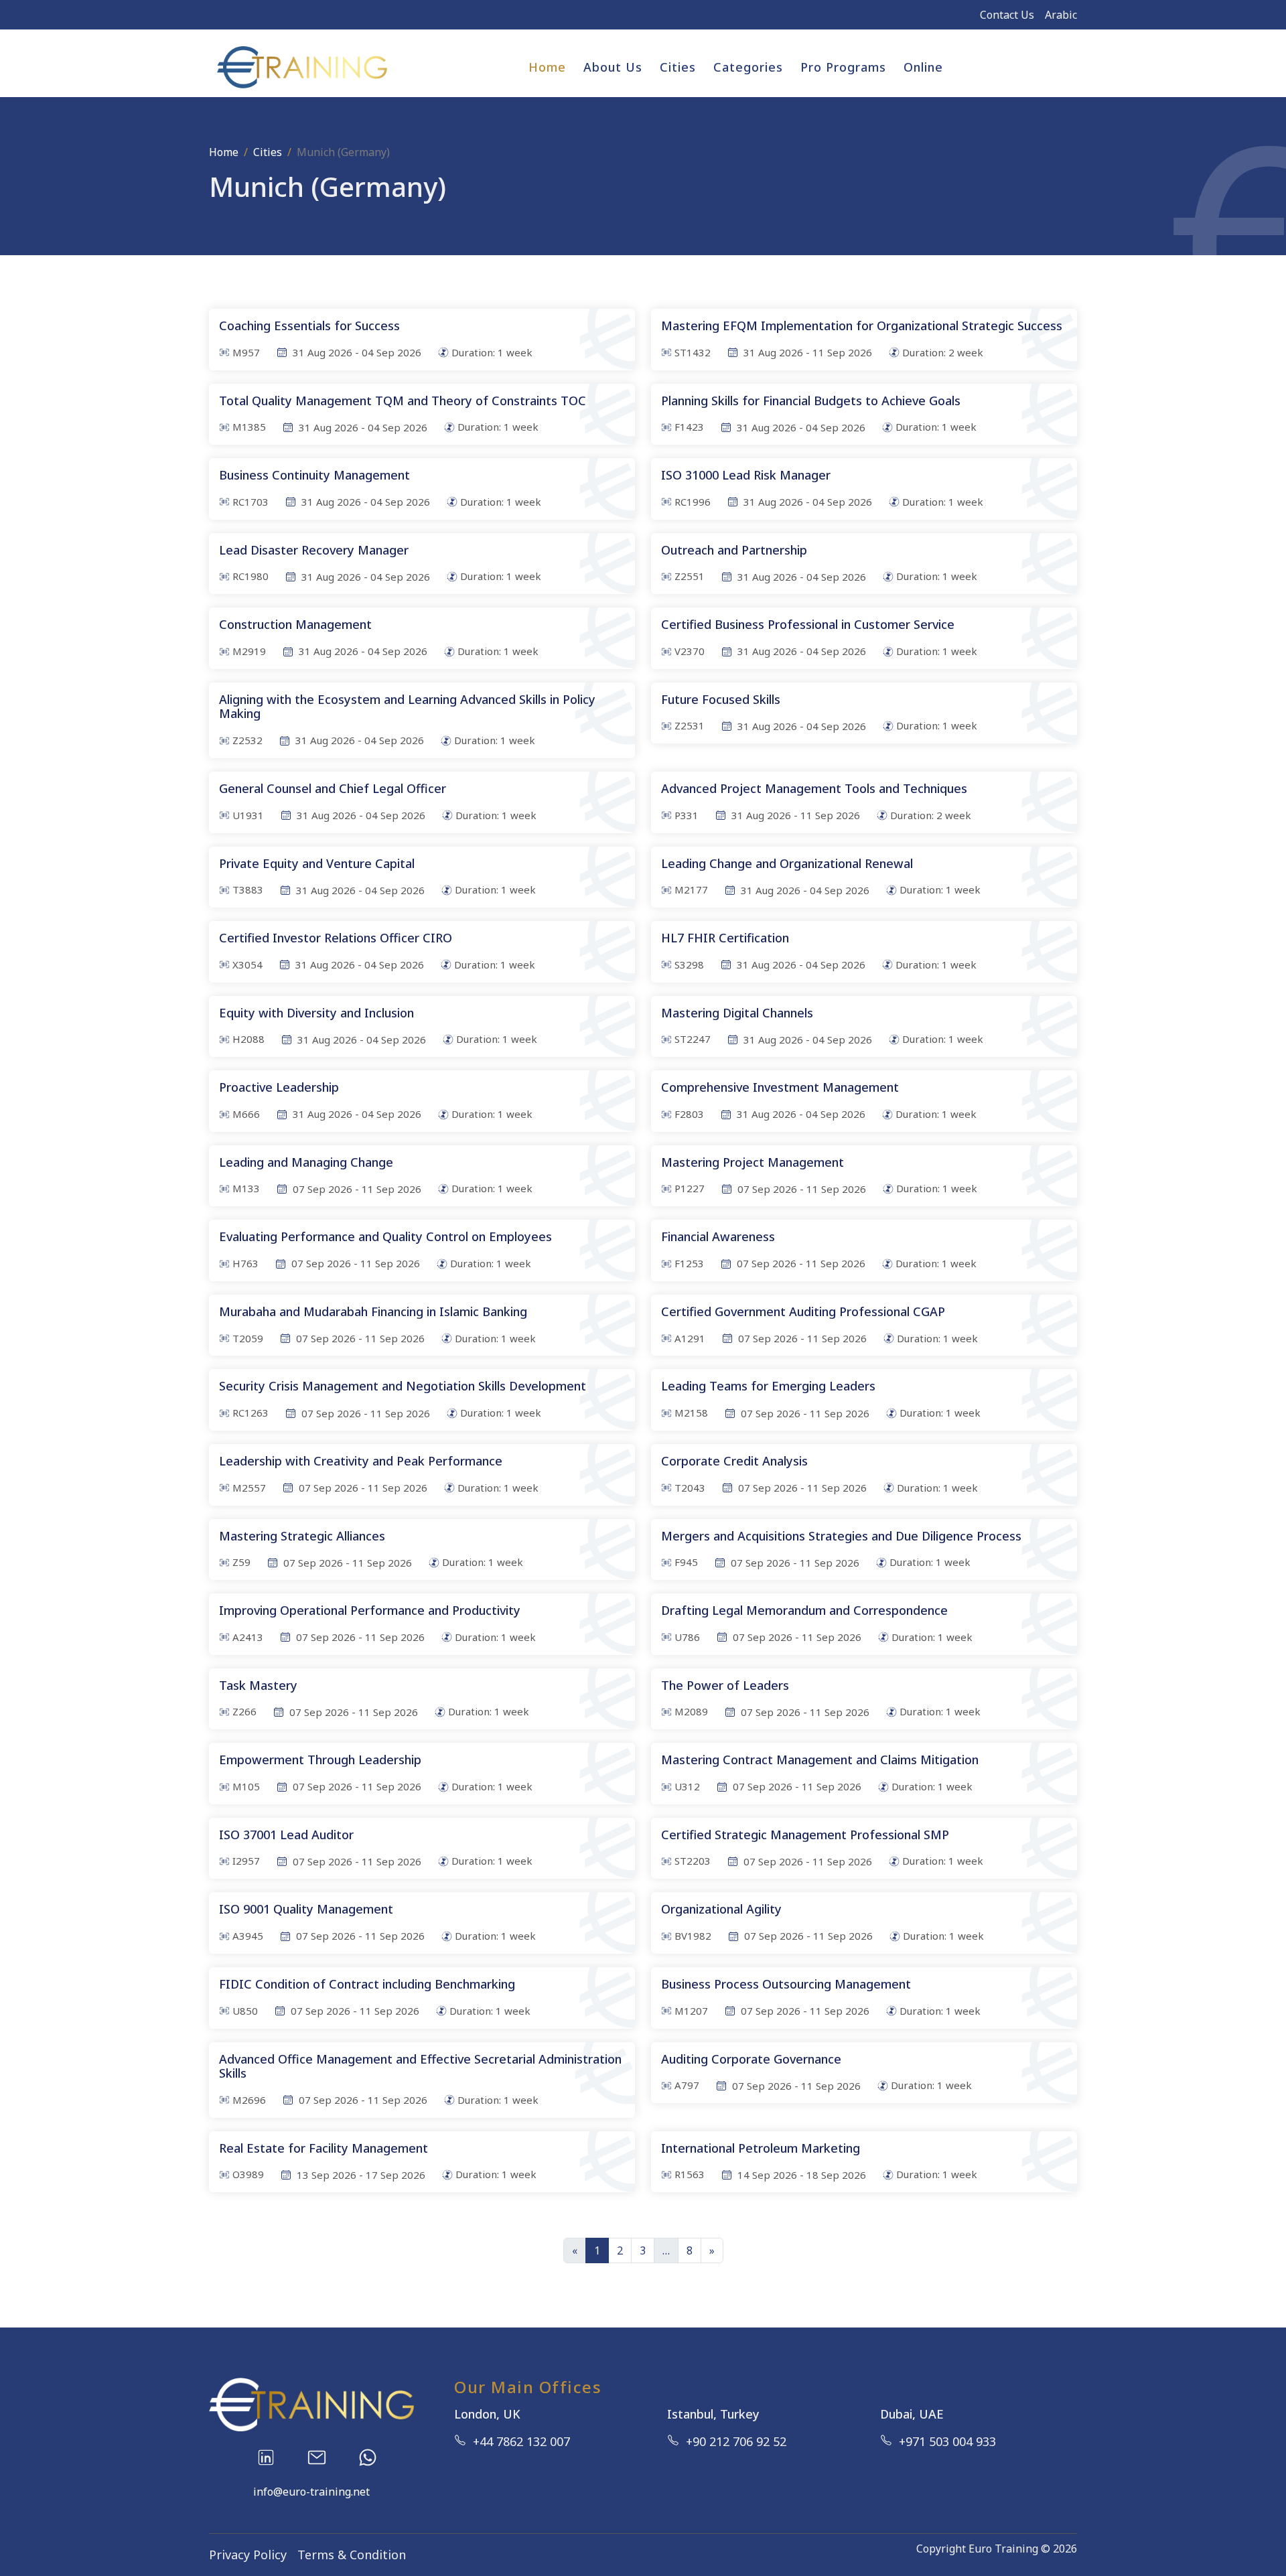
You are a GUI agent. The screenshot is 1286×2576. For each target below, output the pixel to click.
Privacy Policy (248, 2555)
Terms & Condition (352, 2555)
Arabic (1061, 15)
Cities (268, 152)
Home (547, 67)
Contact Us (1007, 15)
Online (923, 67)
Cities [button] (678, 67)
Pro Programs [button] (843, 67)
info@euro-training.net (311, 2492)
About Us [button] (613, 67)
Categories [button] (748, 67)
